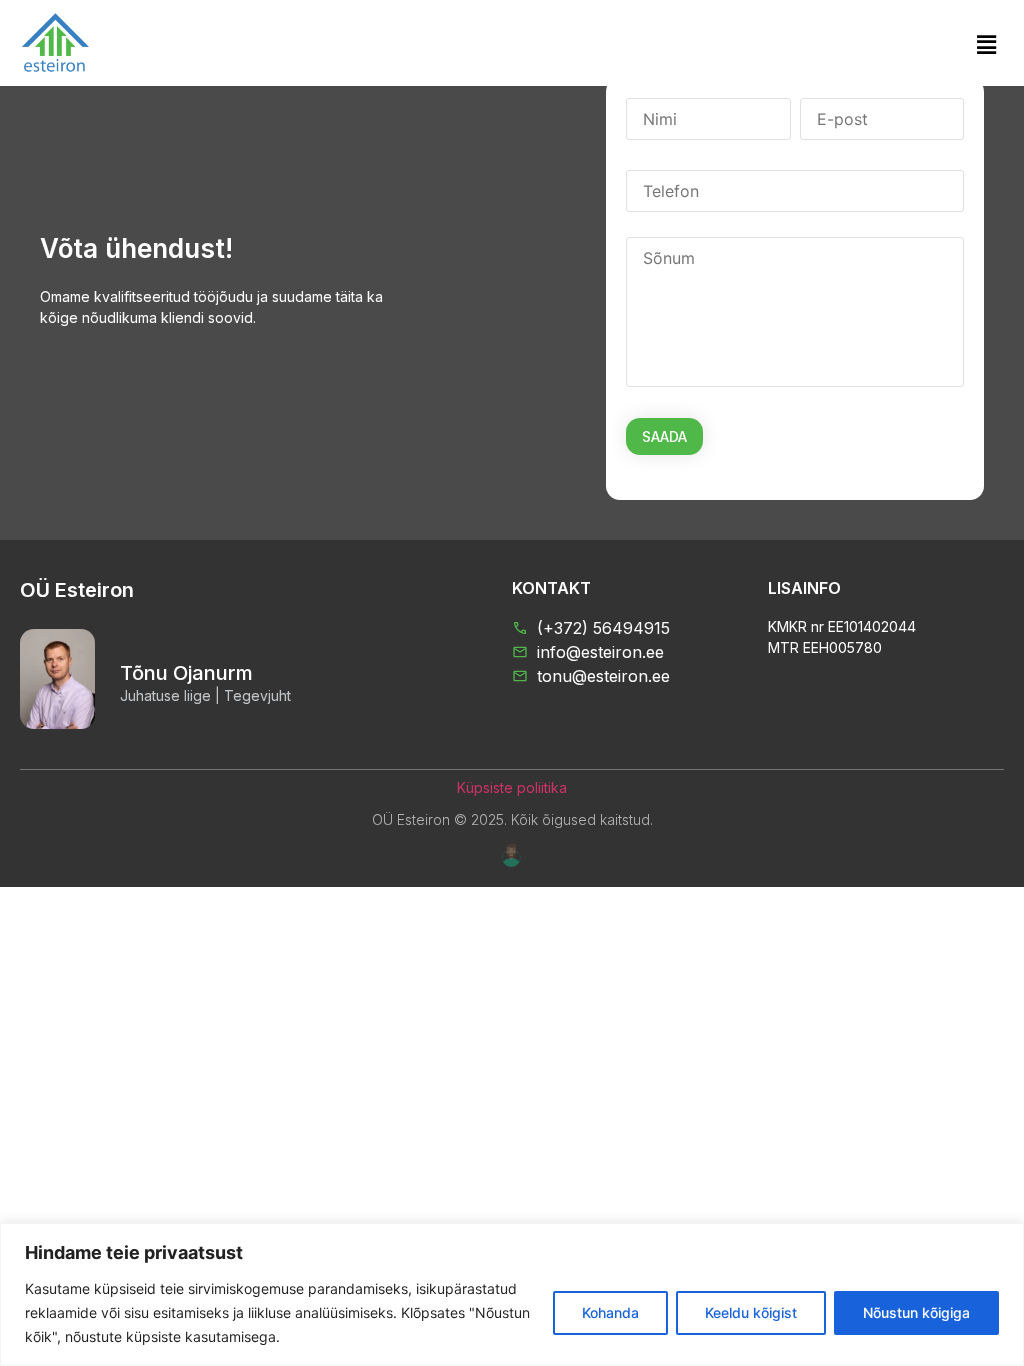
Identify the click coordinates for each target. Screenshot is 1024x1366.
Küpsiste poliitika (512, 787)
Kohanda (610, 1312)
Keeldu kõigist (751, 1312)
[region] (512, 1294)
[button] (987, 44)
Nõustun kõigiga (916, 1312)
